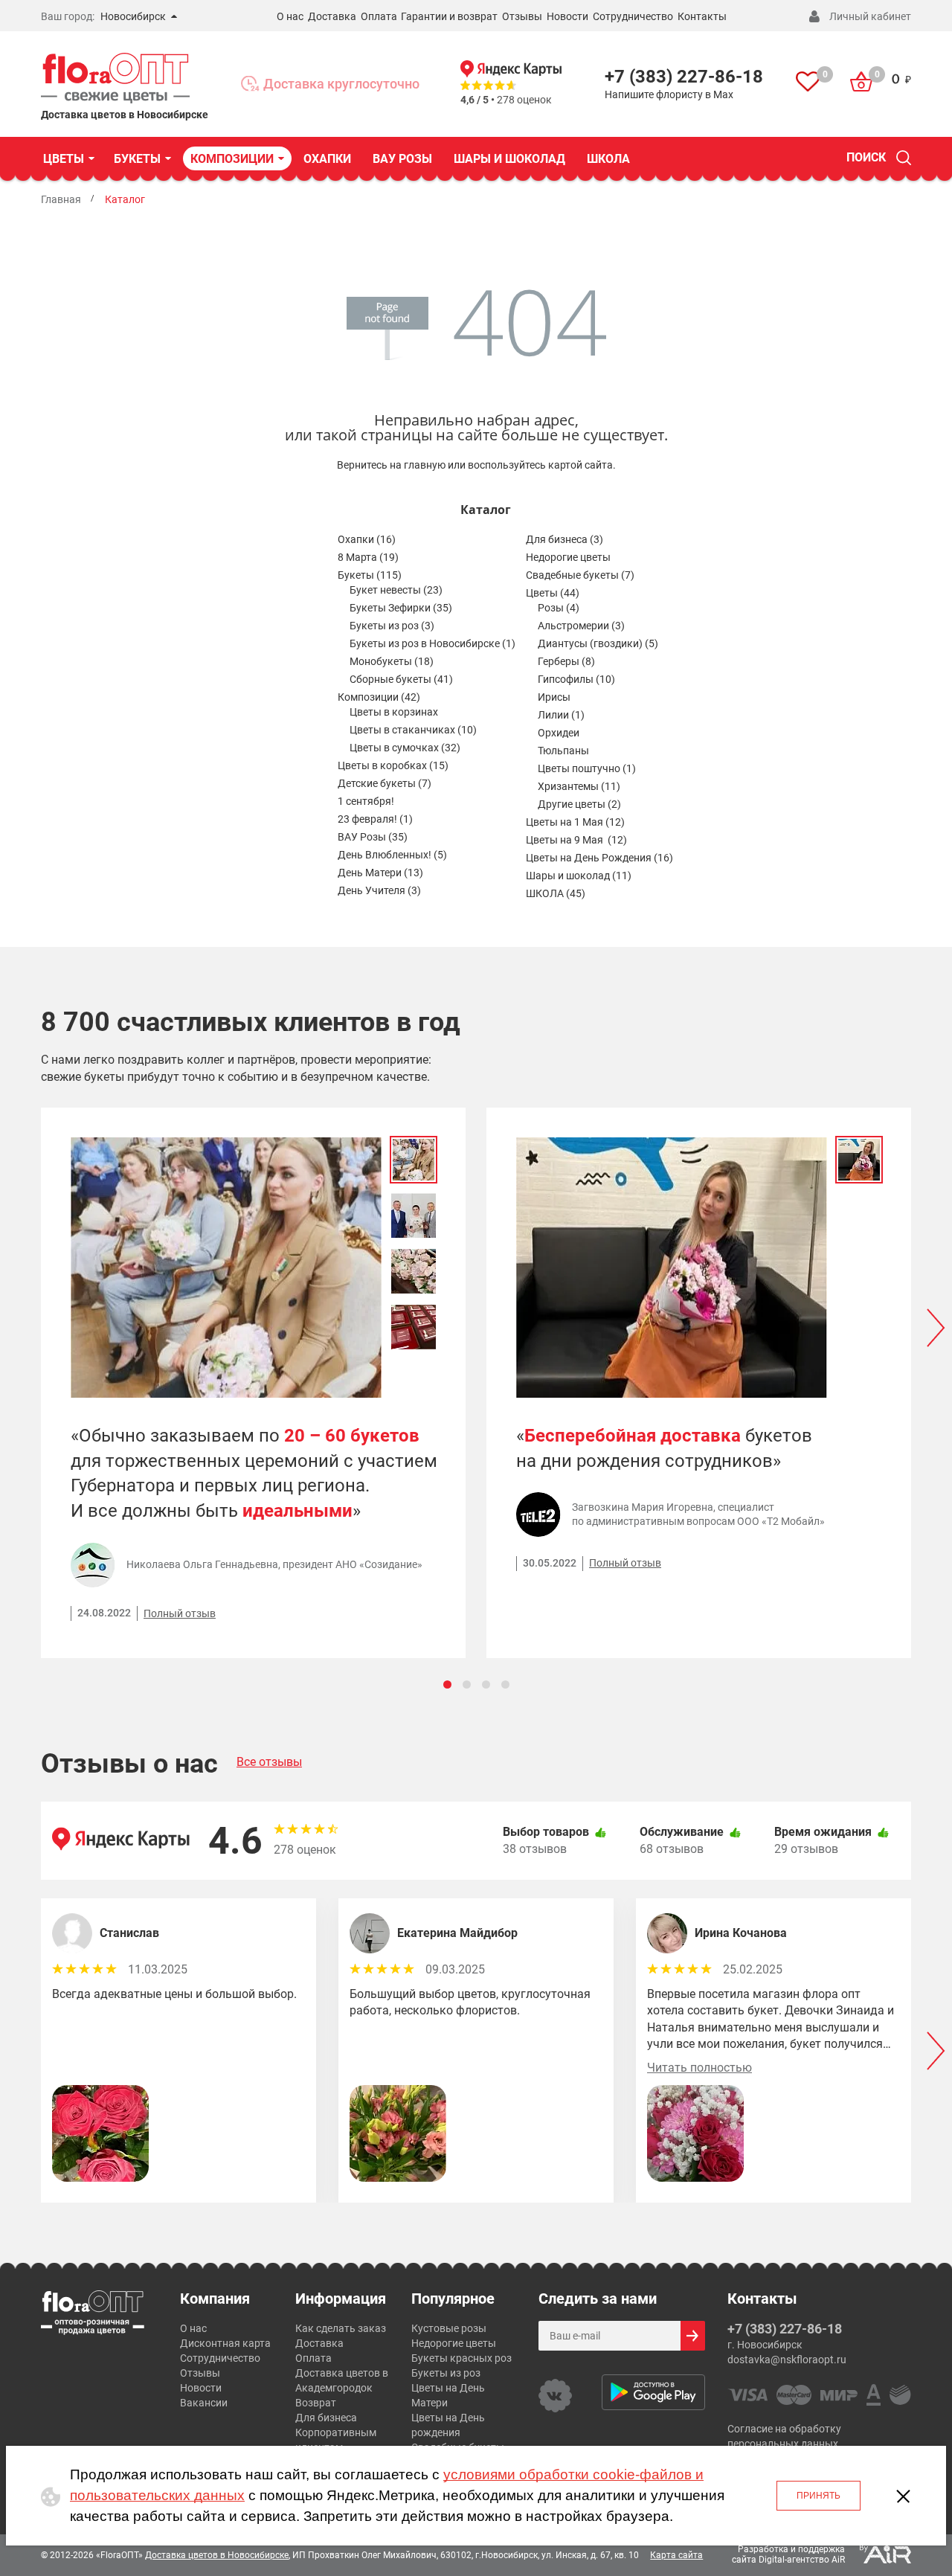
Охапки (327, 159)
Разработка (763, 2549)
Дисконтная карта (225, 2343)
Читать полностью (699, 2068)
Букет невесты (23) (396, 590)
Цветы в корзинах (394, 712)
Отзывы (522, 16)
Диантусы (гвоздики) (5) (598, 643)
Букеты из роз (446, 2373)
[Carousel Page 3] (486, 1684)
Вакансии (204, 2403)
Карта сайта (676, 2555)
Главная (61, 199)
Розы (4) (559, 608)
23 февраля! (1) (375, 819)
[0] (808, 84)
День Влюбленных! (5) (392, 855)
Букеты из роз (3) (392, 626)
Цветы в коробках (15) (393, 765)
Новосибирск (133, 16)
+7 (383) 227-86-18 (684, 77)
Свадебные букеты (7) (580, 575)
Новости (567, 16)
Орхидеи (559, 733)
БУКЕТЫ (137, 159)
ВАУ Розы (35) (373, 837)
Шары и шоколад (509, 159)
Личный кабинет (870, 16)
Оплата (379, 16)
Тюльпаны (563, 751)
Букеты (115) (370, 575)
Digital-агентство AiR (802, 2560)
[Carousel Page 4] (505, 1684)
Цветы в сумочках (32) (405, 748)
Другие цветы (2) (579, 804)
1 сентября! (366, 801)
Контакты (702, 16)
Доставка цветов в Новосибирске (217, 2555)
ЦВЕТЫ (64, 159)
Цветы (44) (553, 593)
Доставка (332, 16)
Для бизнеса (326, 2418)
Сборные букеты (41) (401, 679)
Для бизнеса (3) (565, 539)
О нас (290, 16)
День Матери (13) (380, 873)
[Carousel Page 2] (467, 1684)
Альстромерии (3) (581, 626)
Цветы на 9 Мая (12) (576, 840)
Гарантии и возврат (449, 16)
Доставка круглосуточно (341, 84)
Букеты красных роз (461, 2358)
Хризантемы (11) (579, 786)
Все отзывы (269, 1762)
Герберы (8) (566, 661)
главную (425, 465)
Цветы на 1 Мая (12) (575, 822)
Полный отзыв (180, 1613)
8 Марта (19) (368, 557)
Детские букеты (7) (385, 783)
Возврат (316, 2403)
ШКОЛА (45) (556, 893)
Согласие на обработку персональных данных (784, 2436)
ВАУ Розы (402, 159)
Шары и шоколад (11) (579, 876)
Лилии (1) (561, 715)
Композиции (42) (379, 697)
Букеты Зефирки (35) (401, 608)
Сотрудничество (633, 16)
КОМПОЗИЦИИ (232, 159)
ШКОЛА (608, 159)
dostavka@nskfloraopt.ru (787, 2360)
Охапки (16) (367, 539)
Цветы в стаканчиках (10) (413, 730)
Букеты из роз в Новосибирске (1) (432, 643)
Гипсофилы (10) (576, 679)
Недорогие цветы (568, 557)
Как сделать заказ (341, 2328)
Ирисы (554, 697)
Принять (818, 2496)
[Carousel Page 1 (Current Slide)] (447, 1684)
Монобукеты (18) (392, 661)
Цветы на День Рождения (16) (599, 858)
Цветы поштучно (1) (587, 768)
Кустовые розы (449, 2328)
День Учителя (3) (379, 890)
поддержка (821, 2549)
